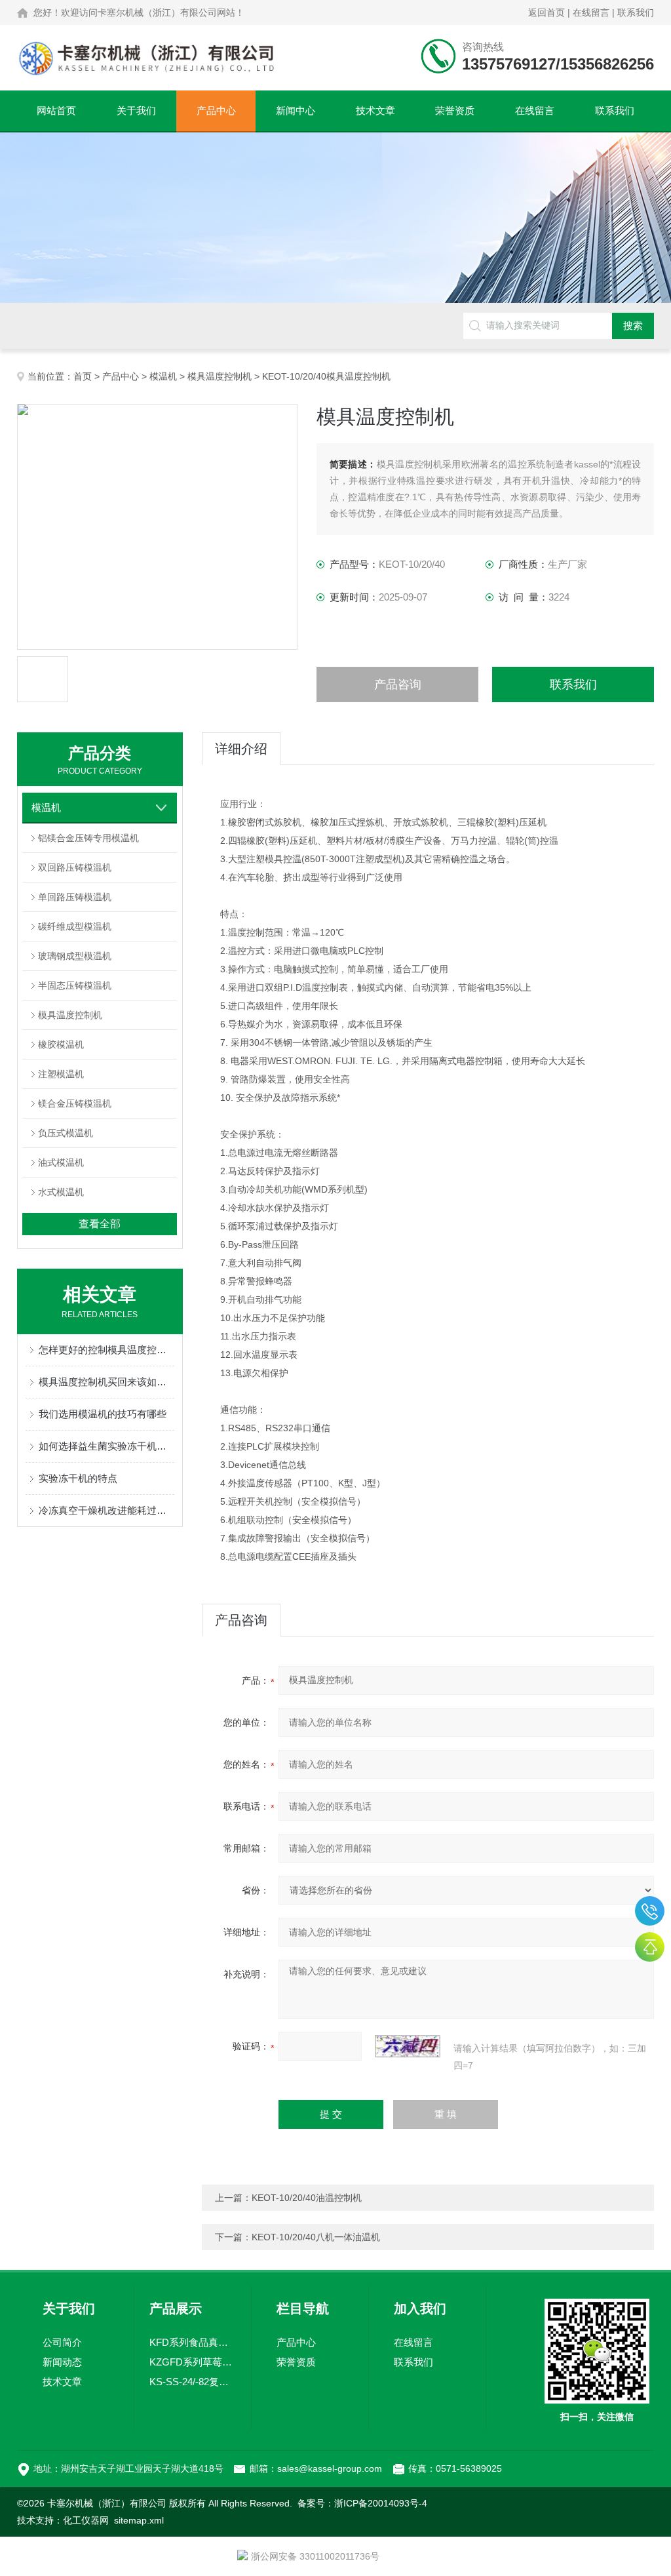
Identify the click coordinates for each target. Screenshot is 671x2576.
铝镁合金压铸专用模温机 (88, 838)
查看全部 (100, 1224)
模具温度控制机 (220, 376)
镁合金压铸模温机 (75, 1103)
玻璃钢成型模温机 (75, 956)
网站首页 (56, 110)
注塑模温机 (61, 1074)
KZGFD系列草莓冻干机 (192, 2362)
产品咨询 (398, 684)
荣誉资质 (455, 110)
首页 (83, 376)
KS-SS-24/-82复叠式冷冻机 (192, 2382)
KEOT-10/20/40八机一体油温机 (316, 2237)
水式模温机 (61, 1192)
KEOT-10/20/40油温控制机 (307, 2198)
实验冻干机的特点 (78, 1478)
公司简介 (62, 2342)
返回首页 (546, 12)
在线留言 (591, 12)
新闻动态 (62, 2362)
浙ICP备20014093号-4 (381, 2503)
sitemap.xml (139, 2520)
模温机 (163, 376)
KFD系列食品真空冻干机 (192, 2342)
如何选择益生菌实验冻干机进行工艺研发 (106, 1446)
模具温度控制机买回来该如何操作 (106, 1382)
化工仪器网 (86, 2520)
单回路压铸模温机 (75, 897)
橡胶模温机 (61, 1044)
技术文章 (375, 110)
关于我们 (136, 110)
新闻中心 (296, 110)
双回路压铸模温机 (75, 867)
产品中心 (216, 110)
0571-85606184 (650, 1911)
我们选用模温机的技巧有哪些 (103, 1414)
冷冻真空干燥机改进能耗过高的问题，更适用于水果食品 (106, 1510)
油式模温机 (61, 1162)
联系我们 (636, 12)
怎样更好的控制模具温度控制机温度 (106, 1350)
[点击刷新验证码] (408, 2046)
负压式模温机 (66, 1133)
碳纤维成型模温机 (75, 926)
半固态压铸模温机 (75, 985)
